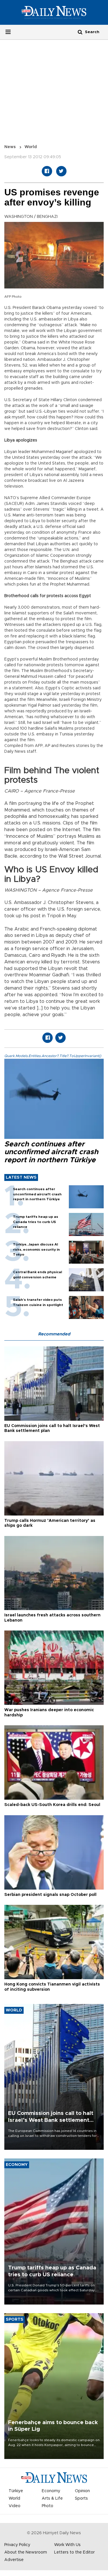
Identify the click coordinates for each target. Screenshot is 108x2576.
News (10, 147)
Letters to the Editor (74, 2552)
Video (15, 2506)
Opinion (82, 2491)
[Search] (80, 32)
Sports (81, 2498)
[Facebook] (47, 171)
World (31, 147)
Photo (48, 2506)
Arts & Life (52, 2498)
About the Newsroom (26, 2552)
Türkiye (16, 2491)
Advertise (14, 2560)
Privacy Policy (17, 2545)
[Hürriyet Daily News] (54, 12)
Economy (51, 2491)
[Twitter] (61, 171)
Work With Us (67, 2545)
